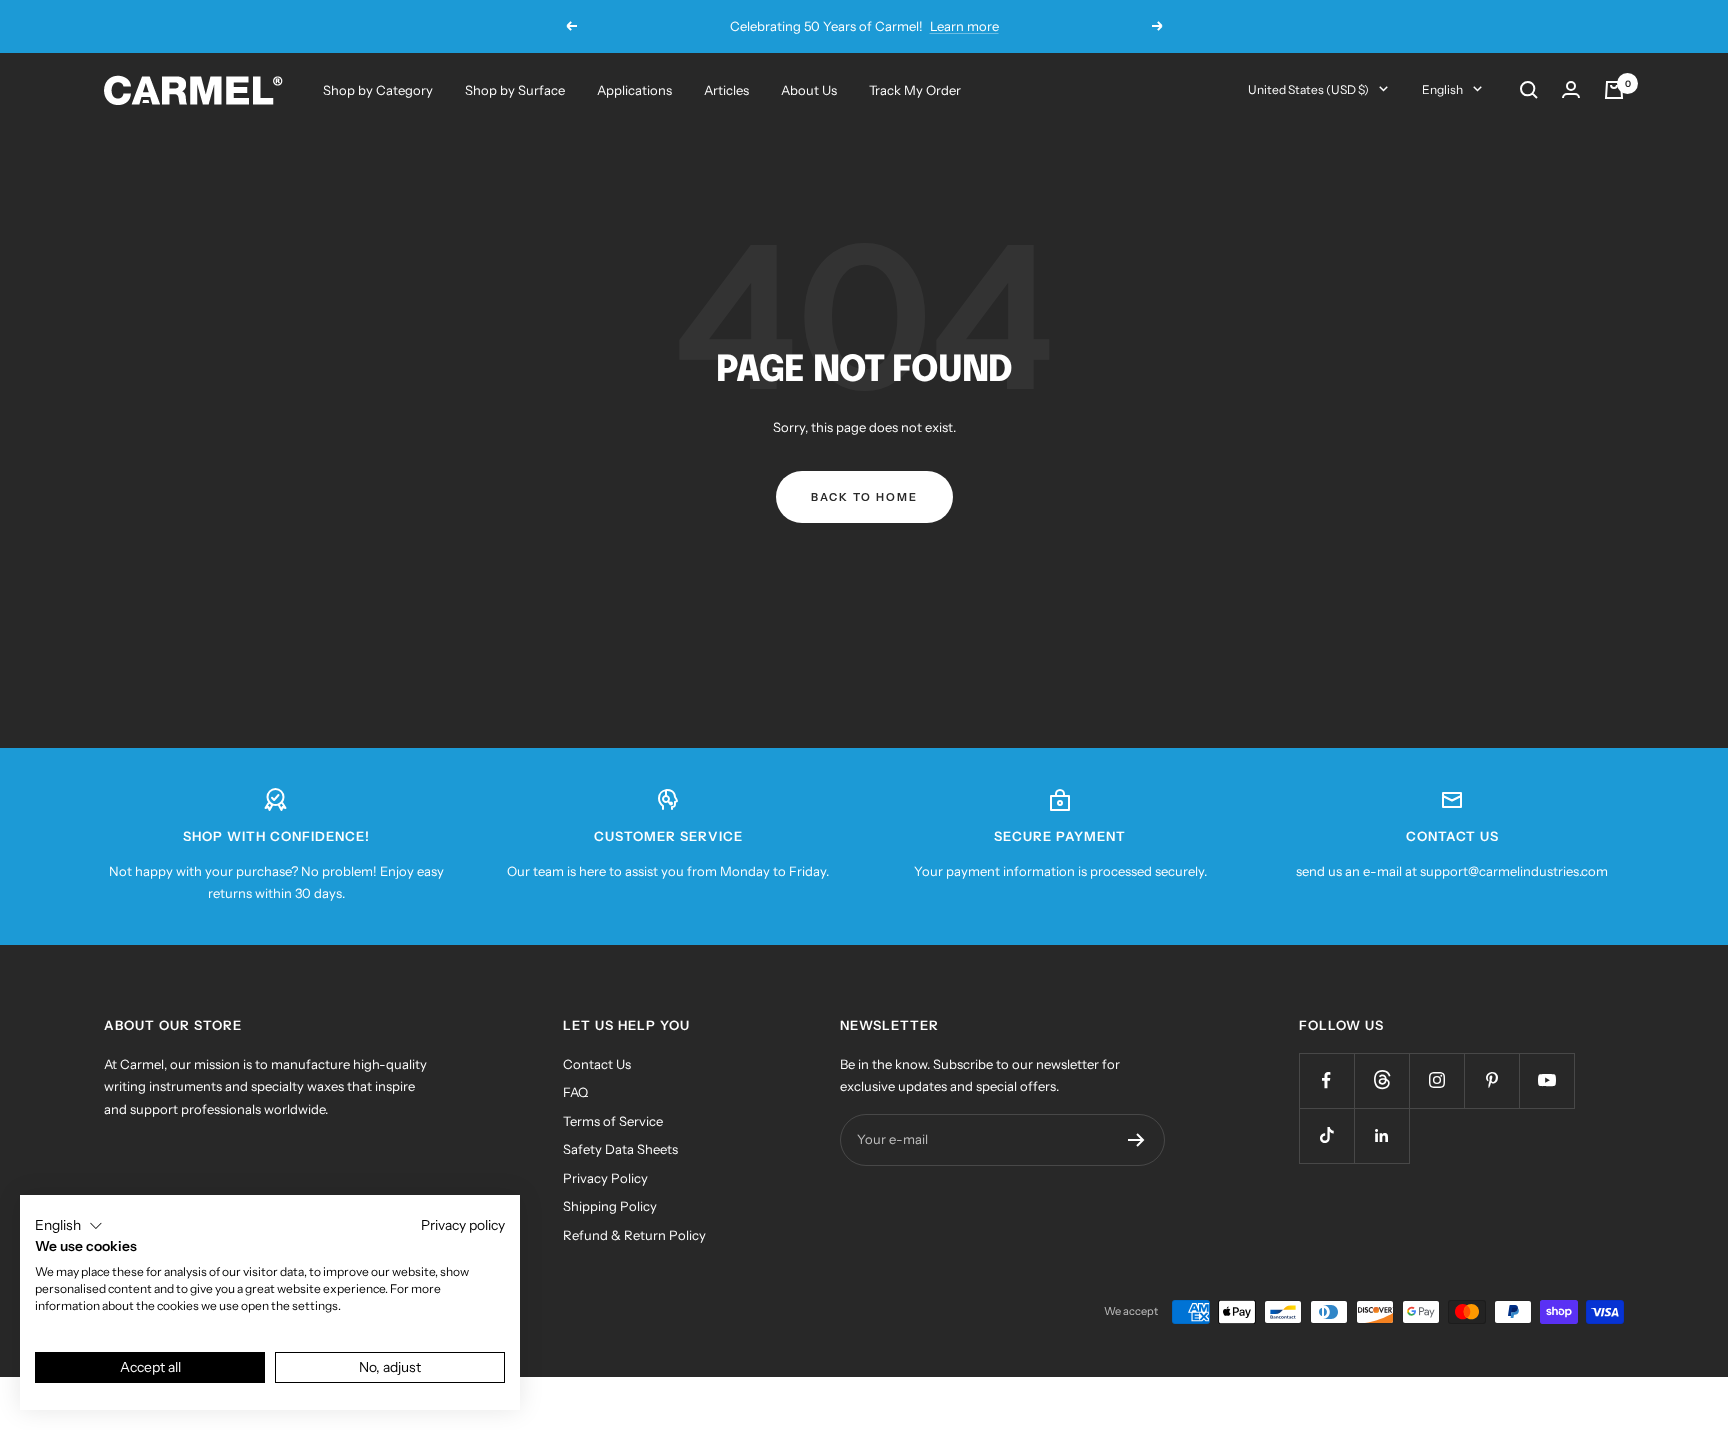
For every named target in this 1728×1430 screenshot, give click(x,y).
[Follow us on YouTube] (1546, 1080)
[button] (69, 1226)
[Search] (1529, 90)
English (1442, 89)
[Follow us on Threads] (1381, 1080)
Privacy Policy (605, 1178)
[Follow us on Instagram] (1436, 1080)
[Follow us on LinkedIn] (1381, 1135)
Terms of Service (613, 1121)
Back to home (864, 497)
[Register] (1136, 1140)
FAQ (575, 1092)
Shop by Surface (515, 90)
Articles (726, 90)
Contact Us (597, 1064)
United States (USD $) (1308, 89)
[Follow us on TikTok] (1326, 1135)
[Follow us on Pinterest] (1491, 1080)
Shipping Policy (610, 1206)
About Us (809, 90)
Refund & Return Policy (634, 1235)
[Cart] (1614, 90)
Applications (634, 90)
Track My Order (915, 90)
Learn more (964, 26)
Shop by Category (378, 90)
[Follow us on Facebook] (1326, 1080)
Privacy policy (463, 1225)
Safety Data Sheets (620, 1149)
